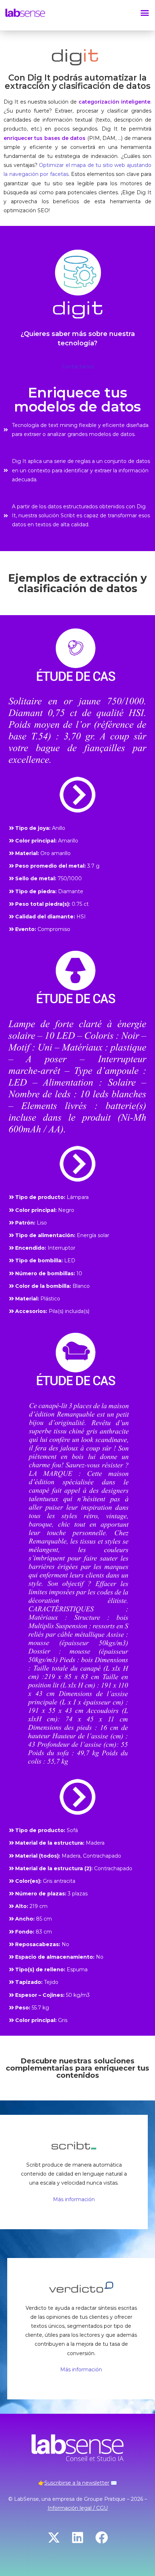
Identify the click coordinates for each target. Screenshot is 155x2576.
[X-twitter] (54, 2537)
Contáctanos (78, 367)
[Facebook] (101, 2537)
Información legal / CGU (78, 2508)
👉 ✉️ (77, 2483)
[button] (145, 13)
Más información (74, 2199)
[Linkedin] (77, 2537)
